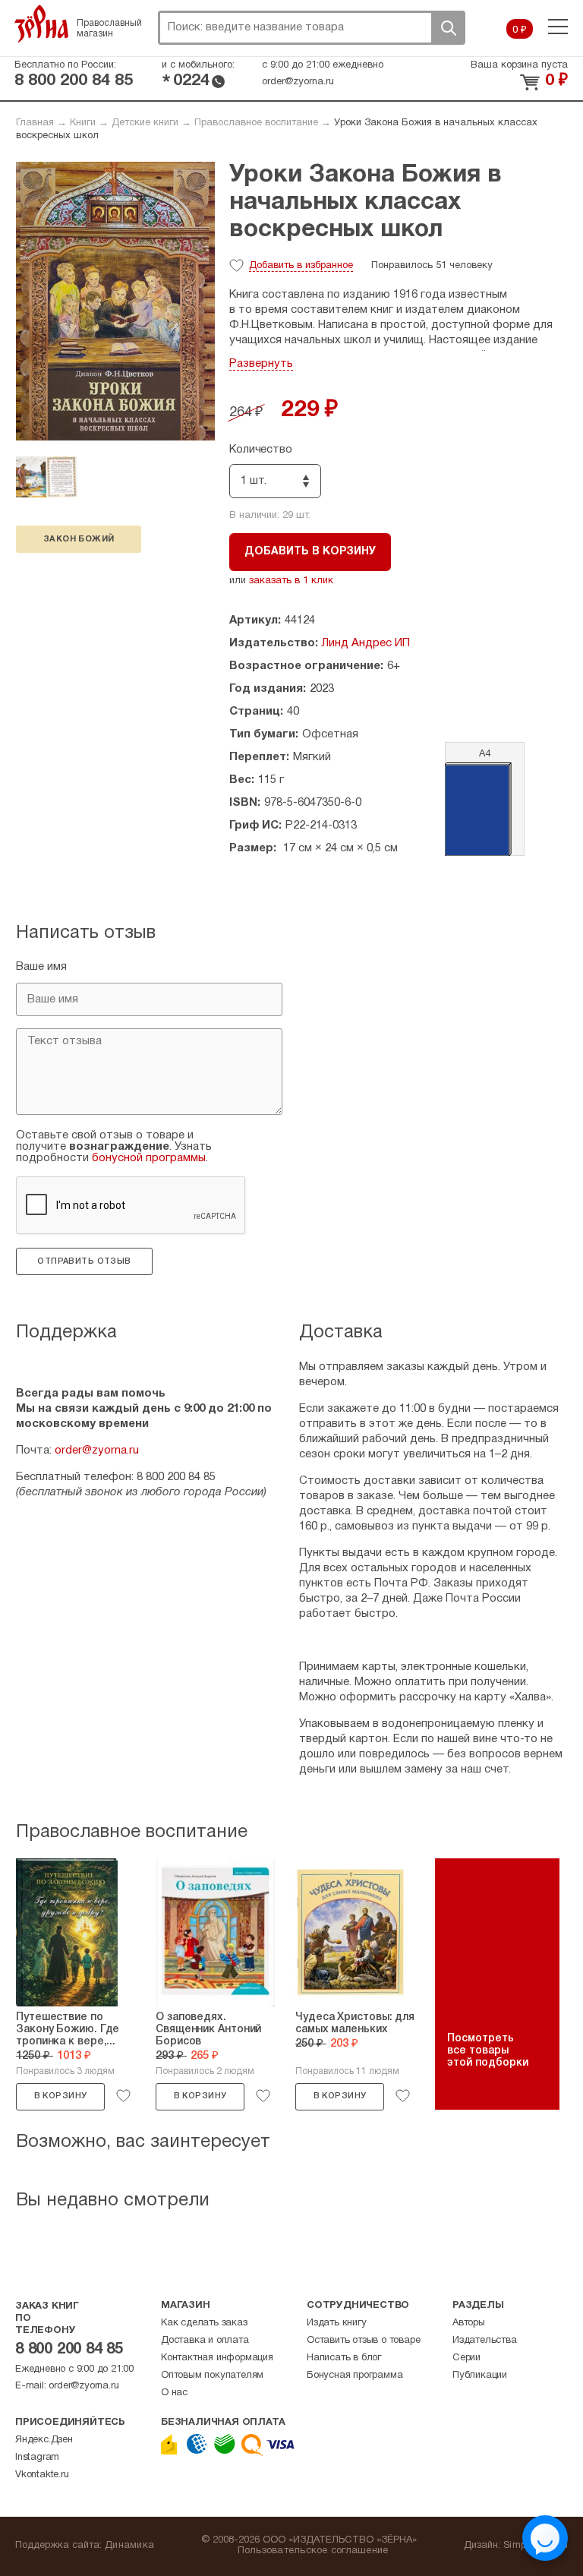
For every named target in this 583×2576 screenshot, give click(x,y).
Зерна (42, 24)
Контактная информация (217, 2358)
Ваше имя (41, 967)
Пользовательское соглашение (313, 2551)
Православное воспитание (256, 123)
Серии (466, 2358)
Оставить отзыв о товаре (363, 2341)
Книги (83, 123)
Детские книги (145, 123)
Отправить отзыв (84, 1261)
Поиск (448, 28)
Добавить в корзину (310, 552)
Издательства (485, 2341)
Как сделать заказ (204, 2323)
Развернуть (261, 364)
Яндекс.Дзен (44, 2440)
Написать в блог (344, 2358)
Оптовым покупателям (212, 2376)
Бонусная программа (355, 2376)
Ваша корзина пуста (519, 65)
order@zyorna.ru (298, 82)
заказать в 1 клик (291, 581)
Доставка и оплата (205, 2341)
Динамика (129, 2546)
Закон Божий (79, 539)
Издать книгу (337, 2323)
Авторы (469, 2323)
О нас (174, 2393)
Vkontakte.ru (42, 2475)
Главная (35, 123)
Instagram (37, 2458)
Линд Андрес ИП (366, 643)
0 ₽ (520, 30)
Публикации (480, 2376)
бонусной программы (149, 1158)
